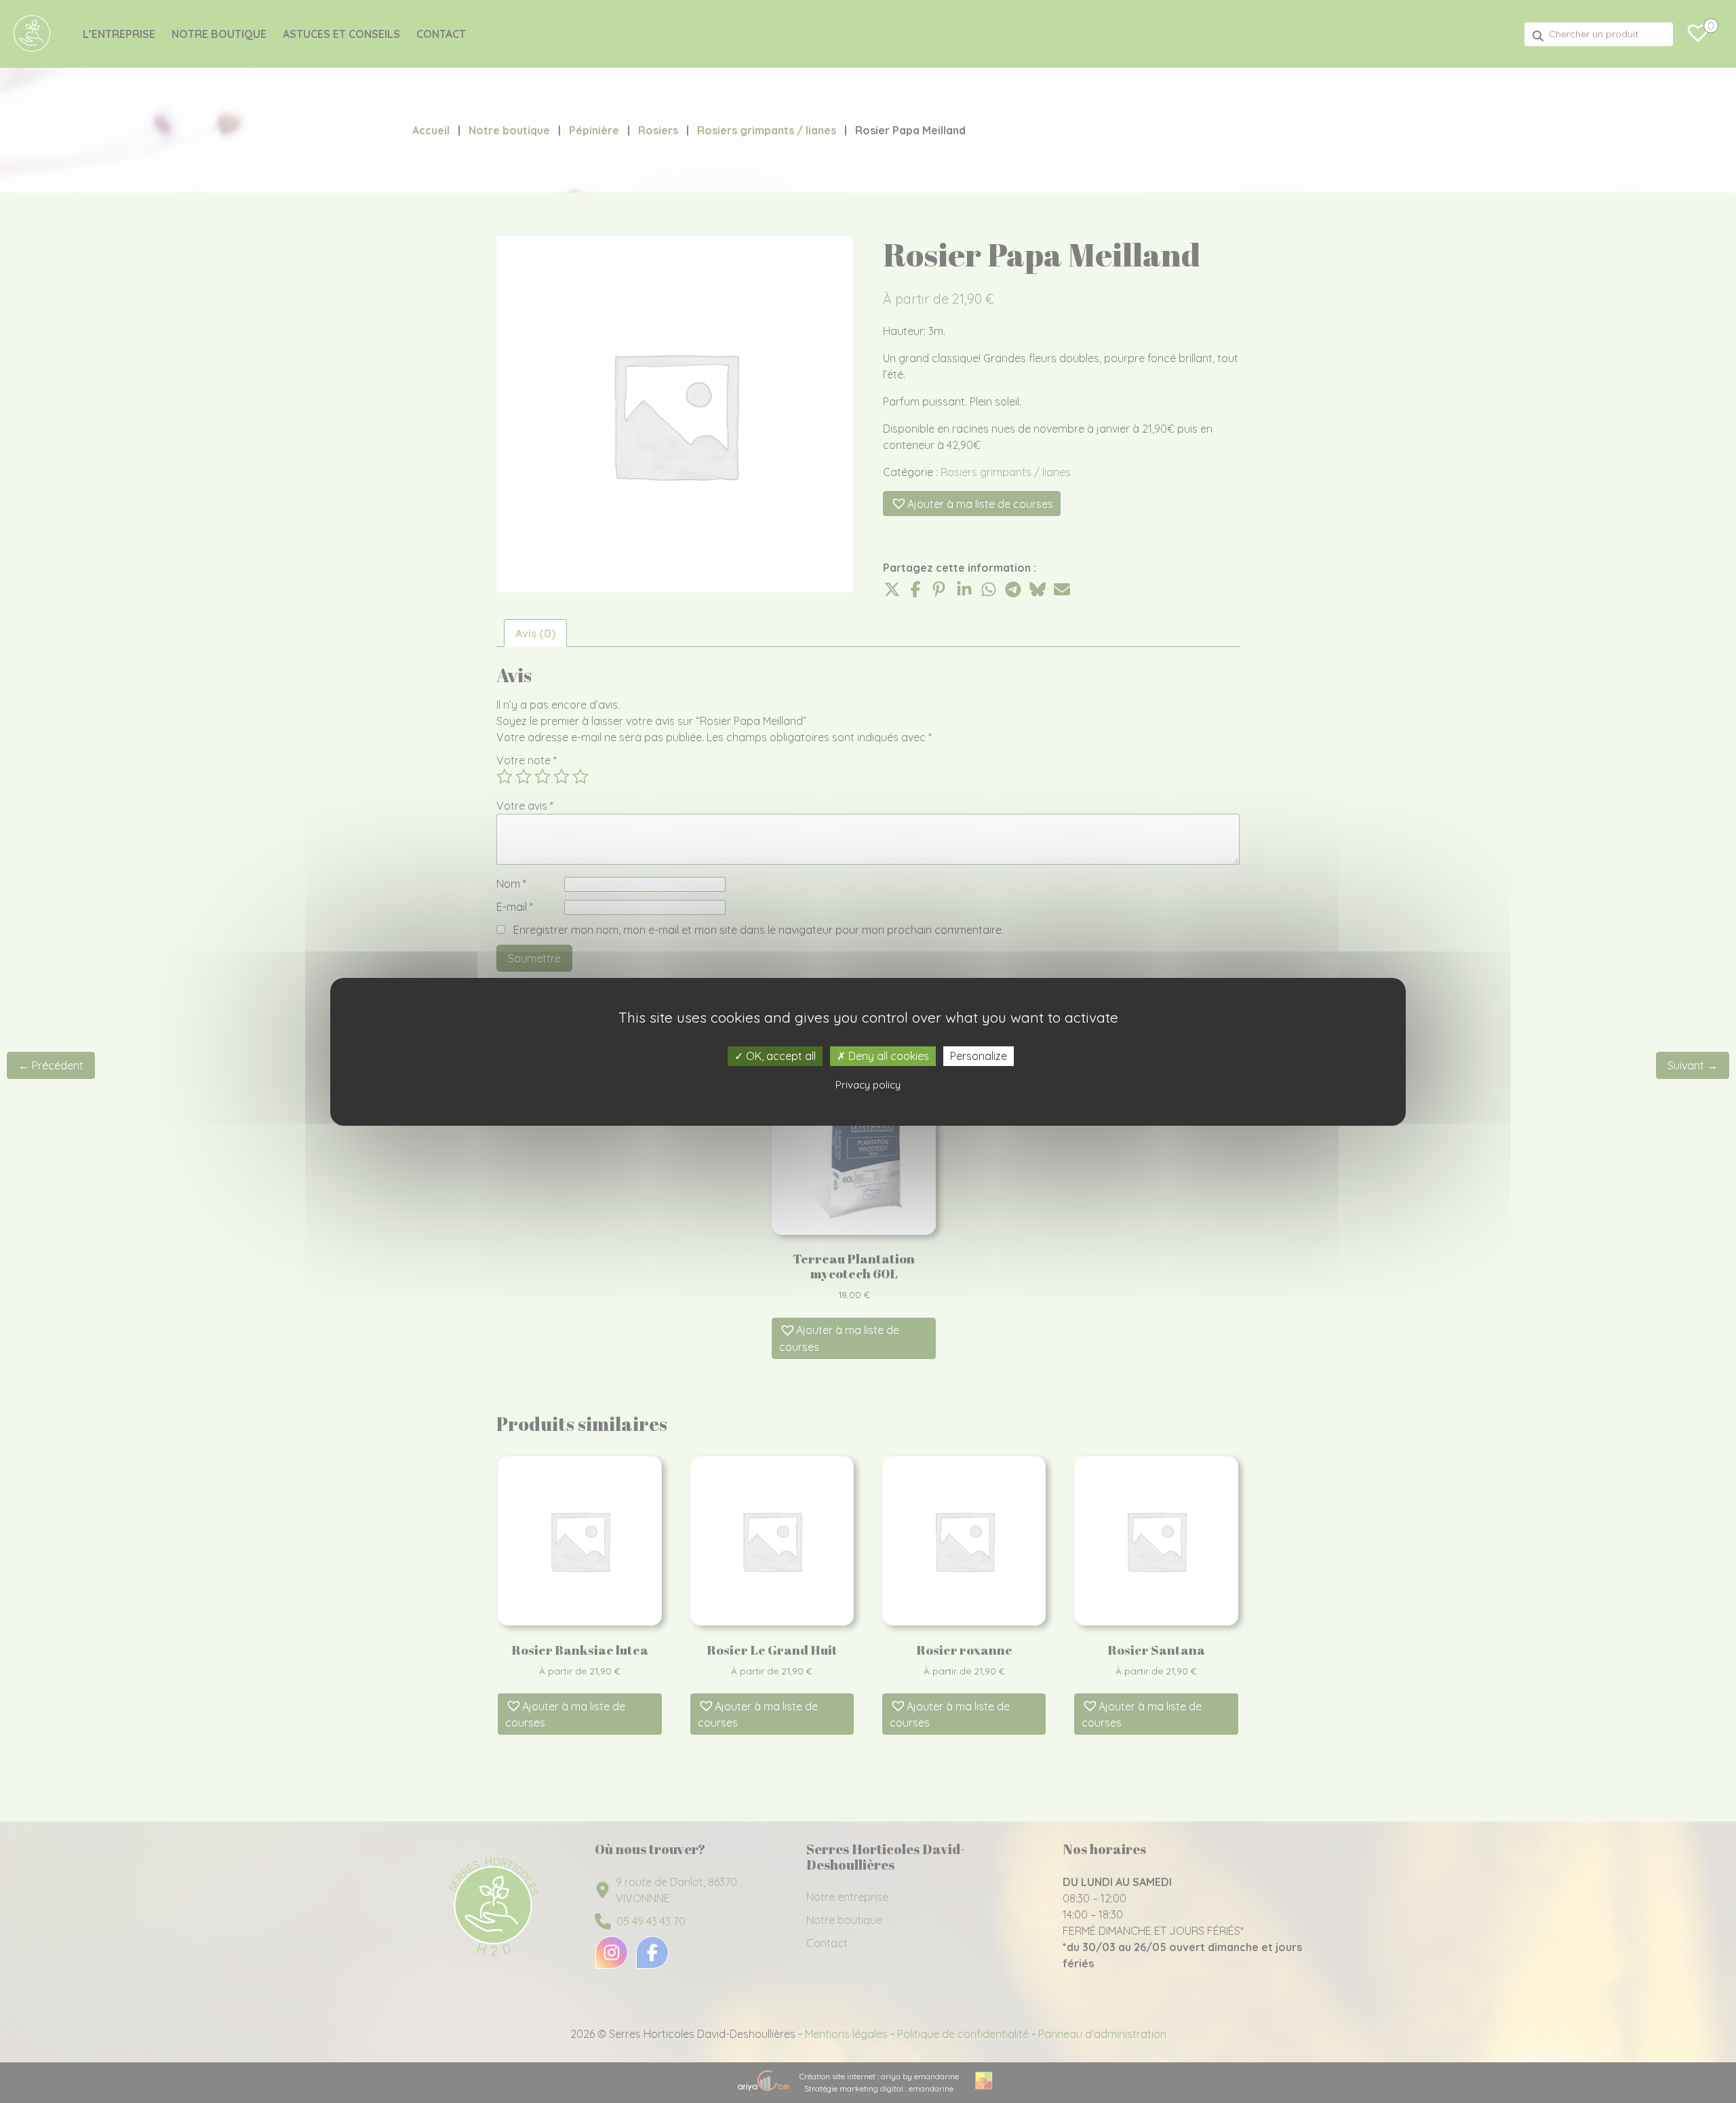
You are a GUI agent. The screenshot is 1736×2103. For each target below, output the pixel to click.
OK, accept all (780, 1055)
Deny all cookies (887, 1055)
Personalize (979, 1055)
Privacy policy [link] (868, 1085)
